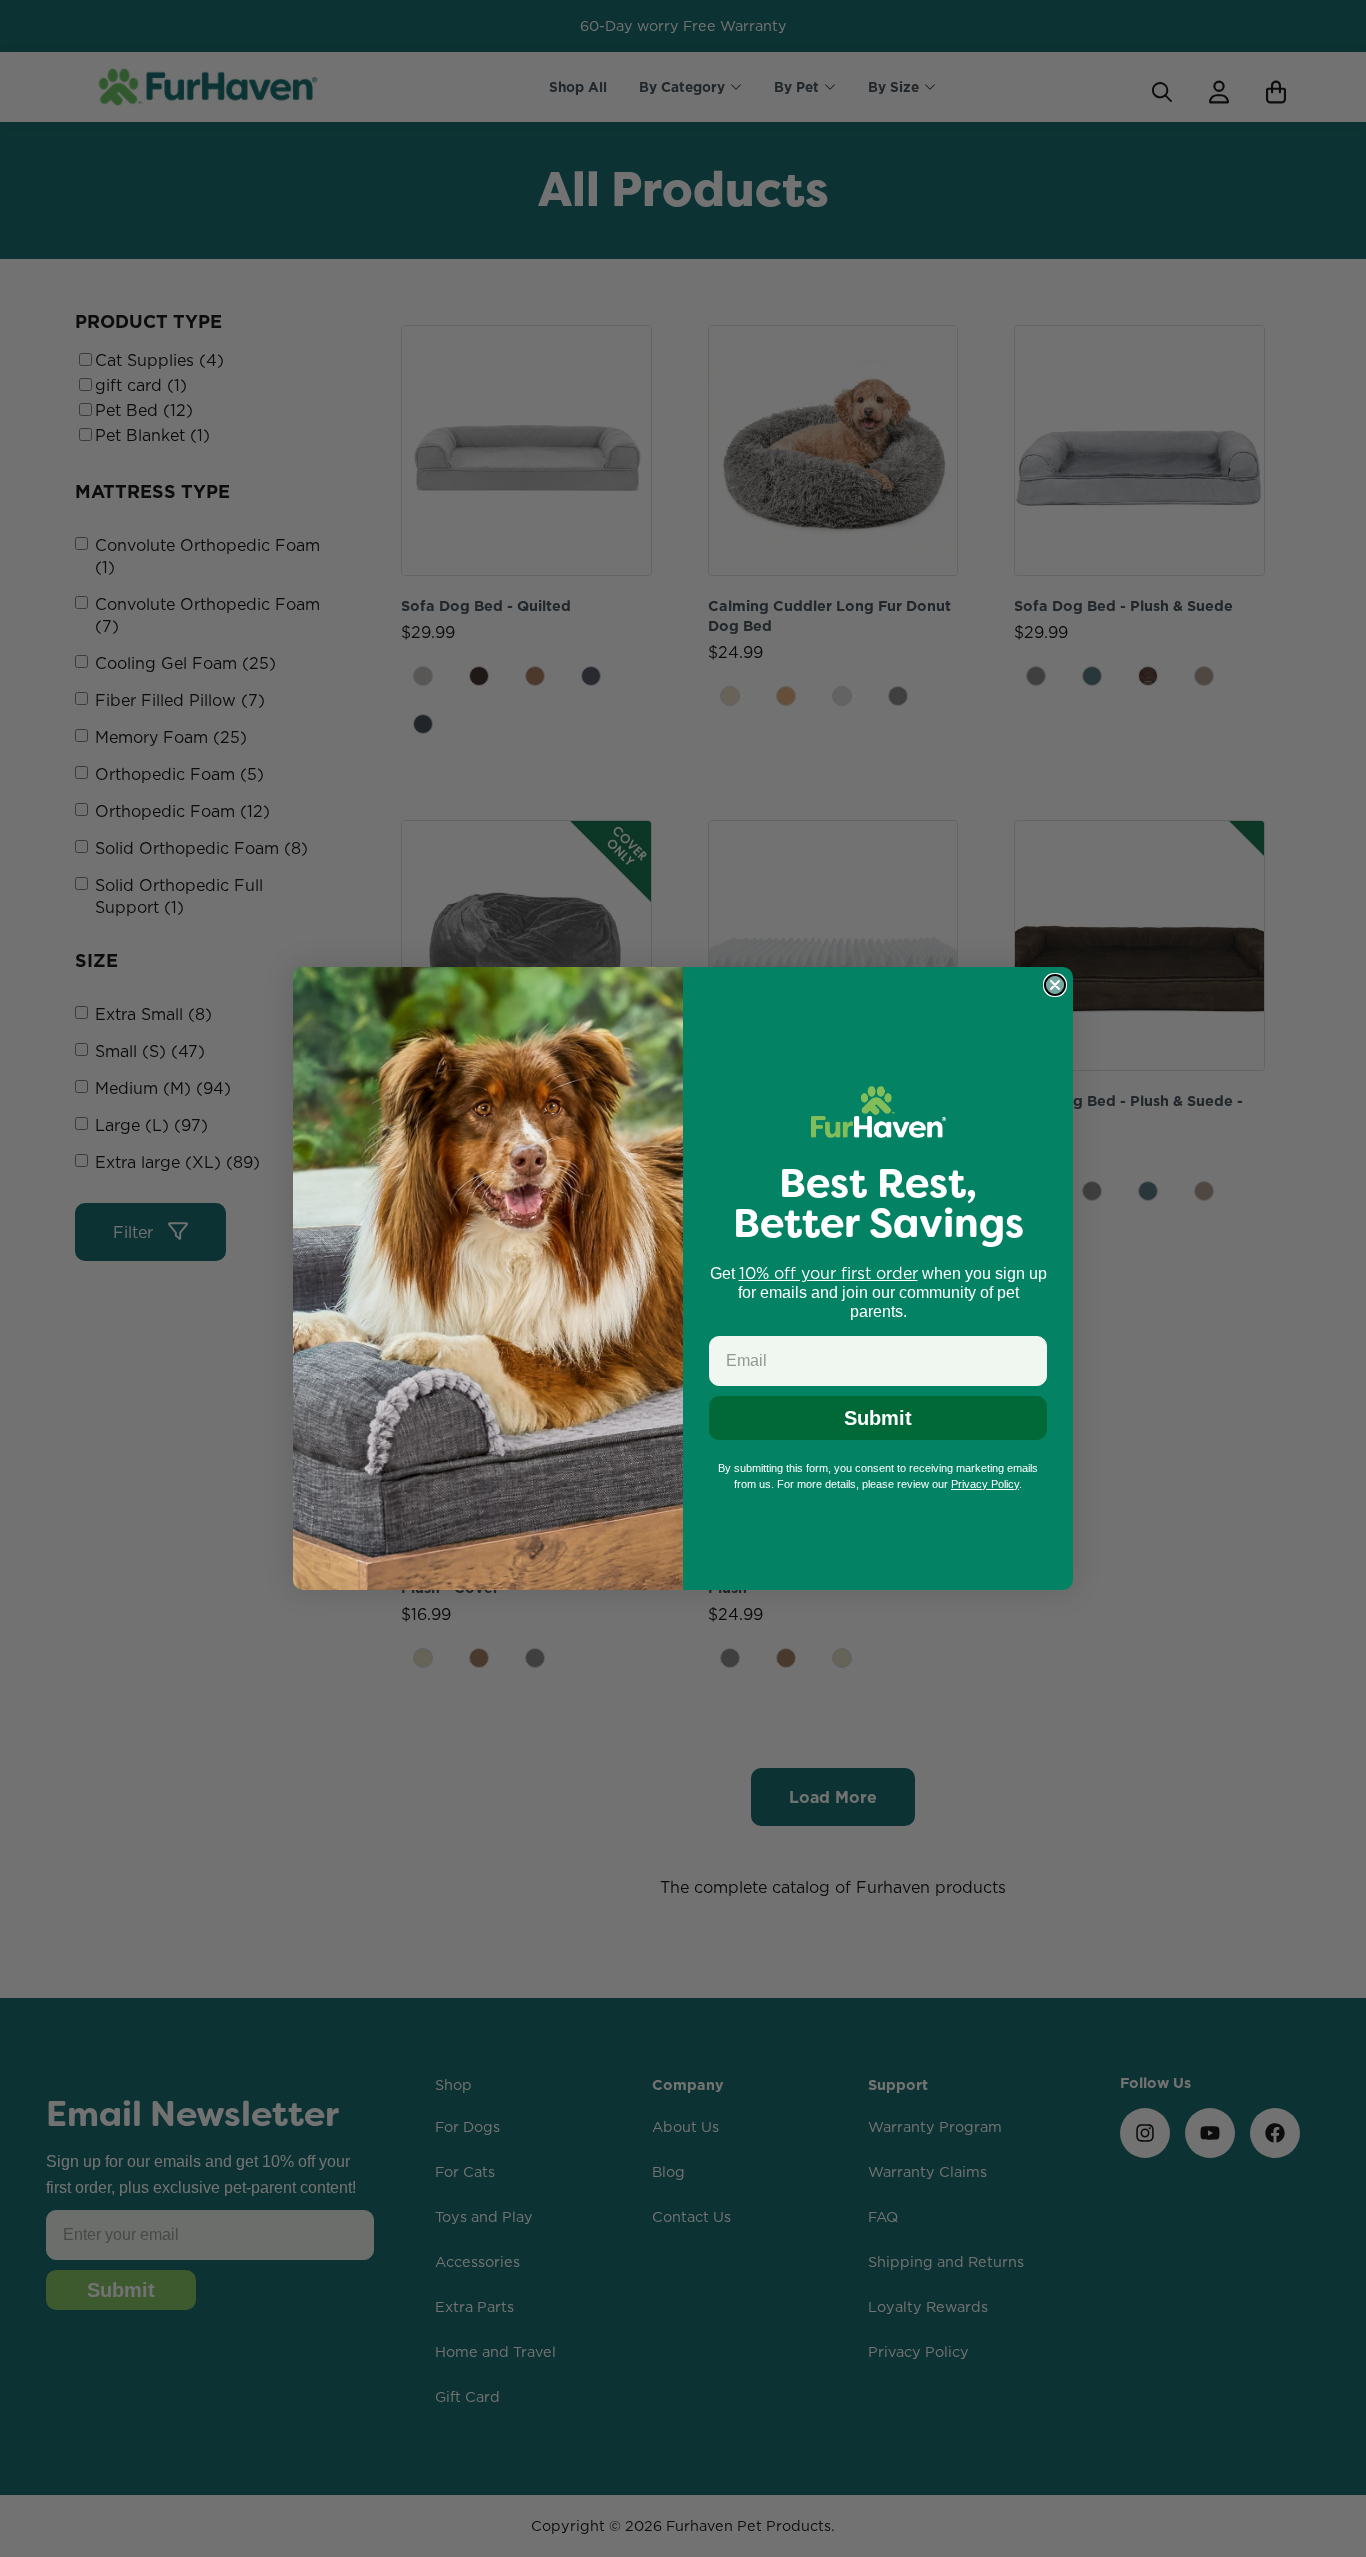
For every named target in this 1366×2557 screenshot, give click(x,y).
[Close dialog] (1055, 985)
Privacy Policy (985, 1484)
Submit (878, 1418)
